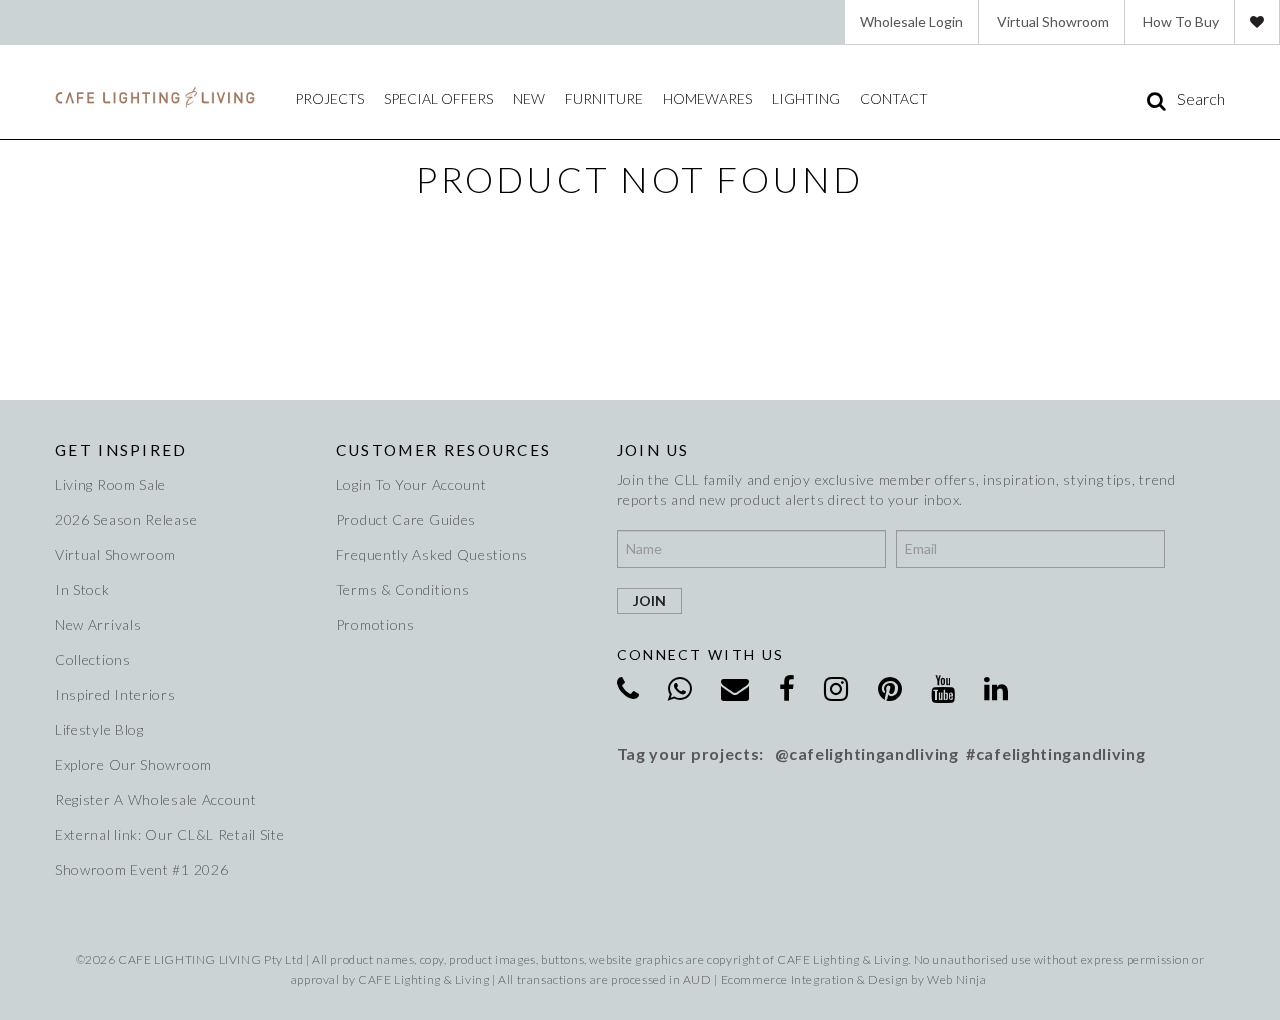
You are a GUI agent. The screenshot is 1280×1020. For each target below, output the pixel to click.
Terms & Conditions (403, 589)
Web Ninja (956, 979)
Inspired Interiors (115, 694)
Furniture (604, 98)
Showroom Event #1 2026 (141, 869)
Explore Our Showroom (133, 764)
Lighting (806, 98)
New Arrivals (98, 624)
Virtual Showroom (1053, 21)
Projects (329, 98)
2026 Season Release (126, 519)
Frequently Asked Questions (432, 554)
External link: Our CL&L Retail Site (170, 834)
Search (1201, 99)
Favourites (1257, 22)
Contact (894, 98)
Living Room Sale (110, 484)
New (529, 98)
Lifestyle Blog (99, 729)
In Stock (82, 589)
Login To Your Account (411, 484)
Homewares (707, 98)
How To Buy (1181, 21)
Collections (93, 659)
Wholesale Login (911, 21)
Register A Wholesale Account (156, 799)
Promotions (375, 624)
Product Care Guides (406, 519)
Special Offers (438, 98)
